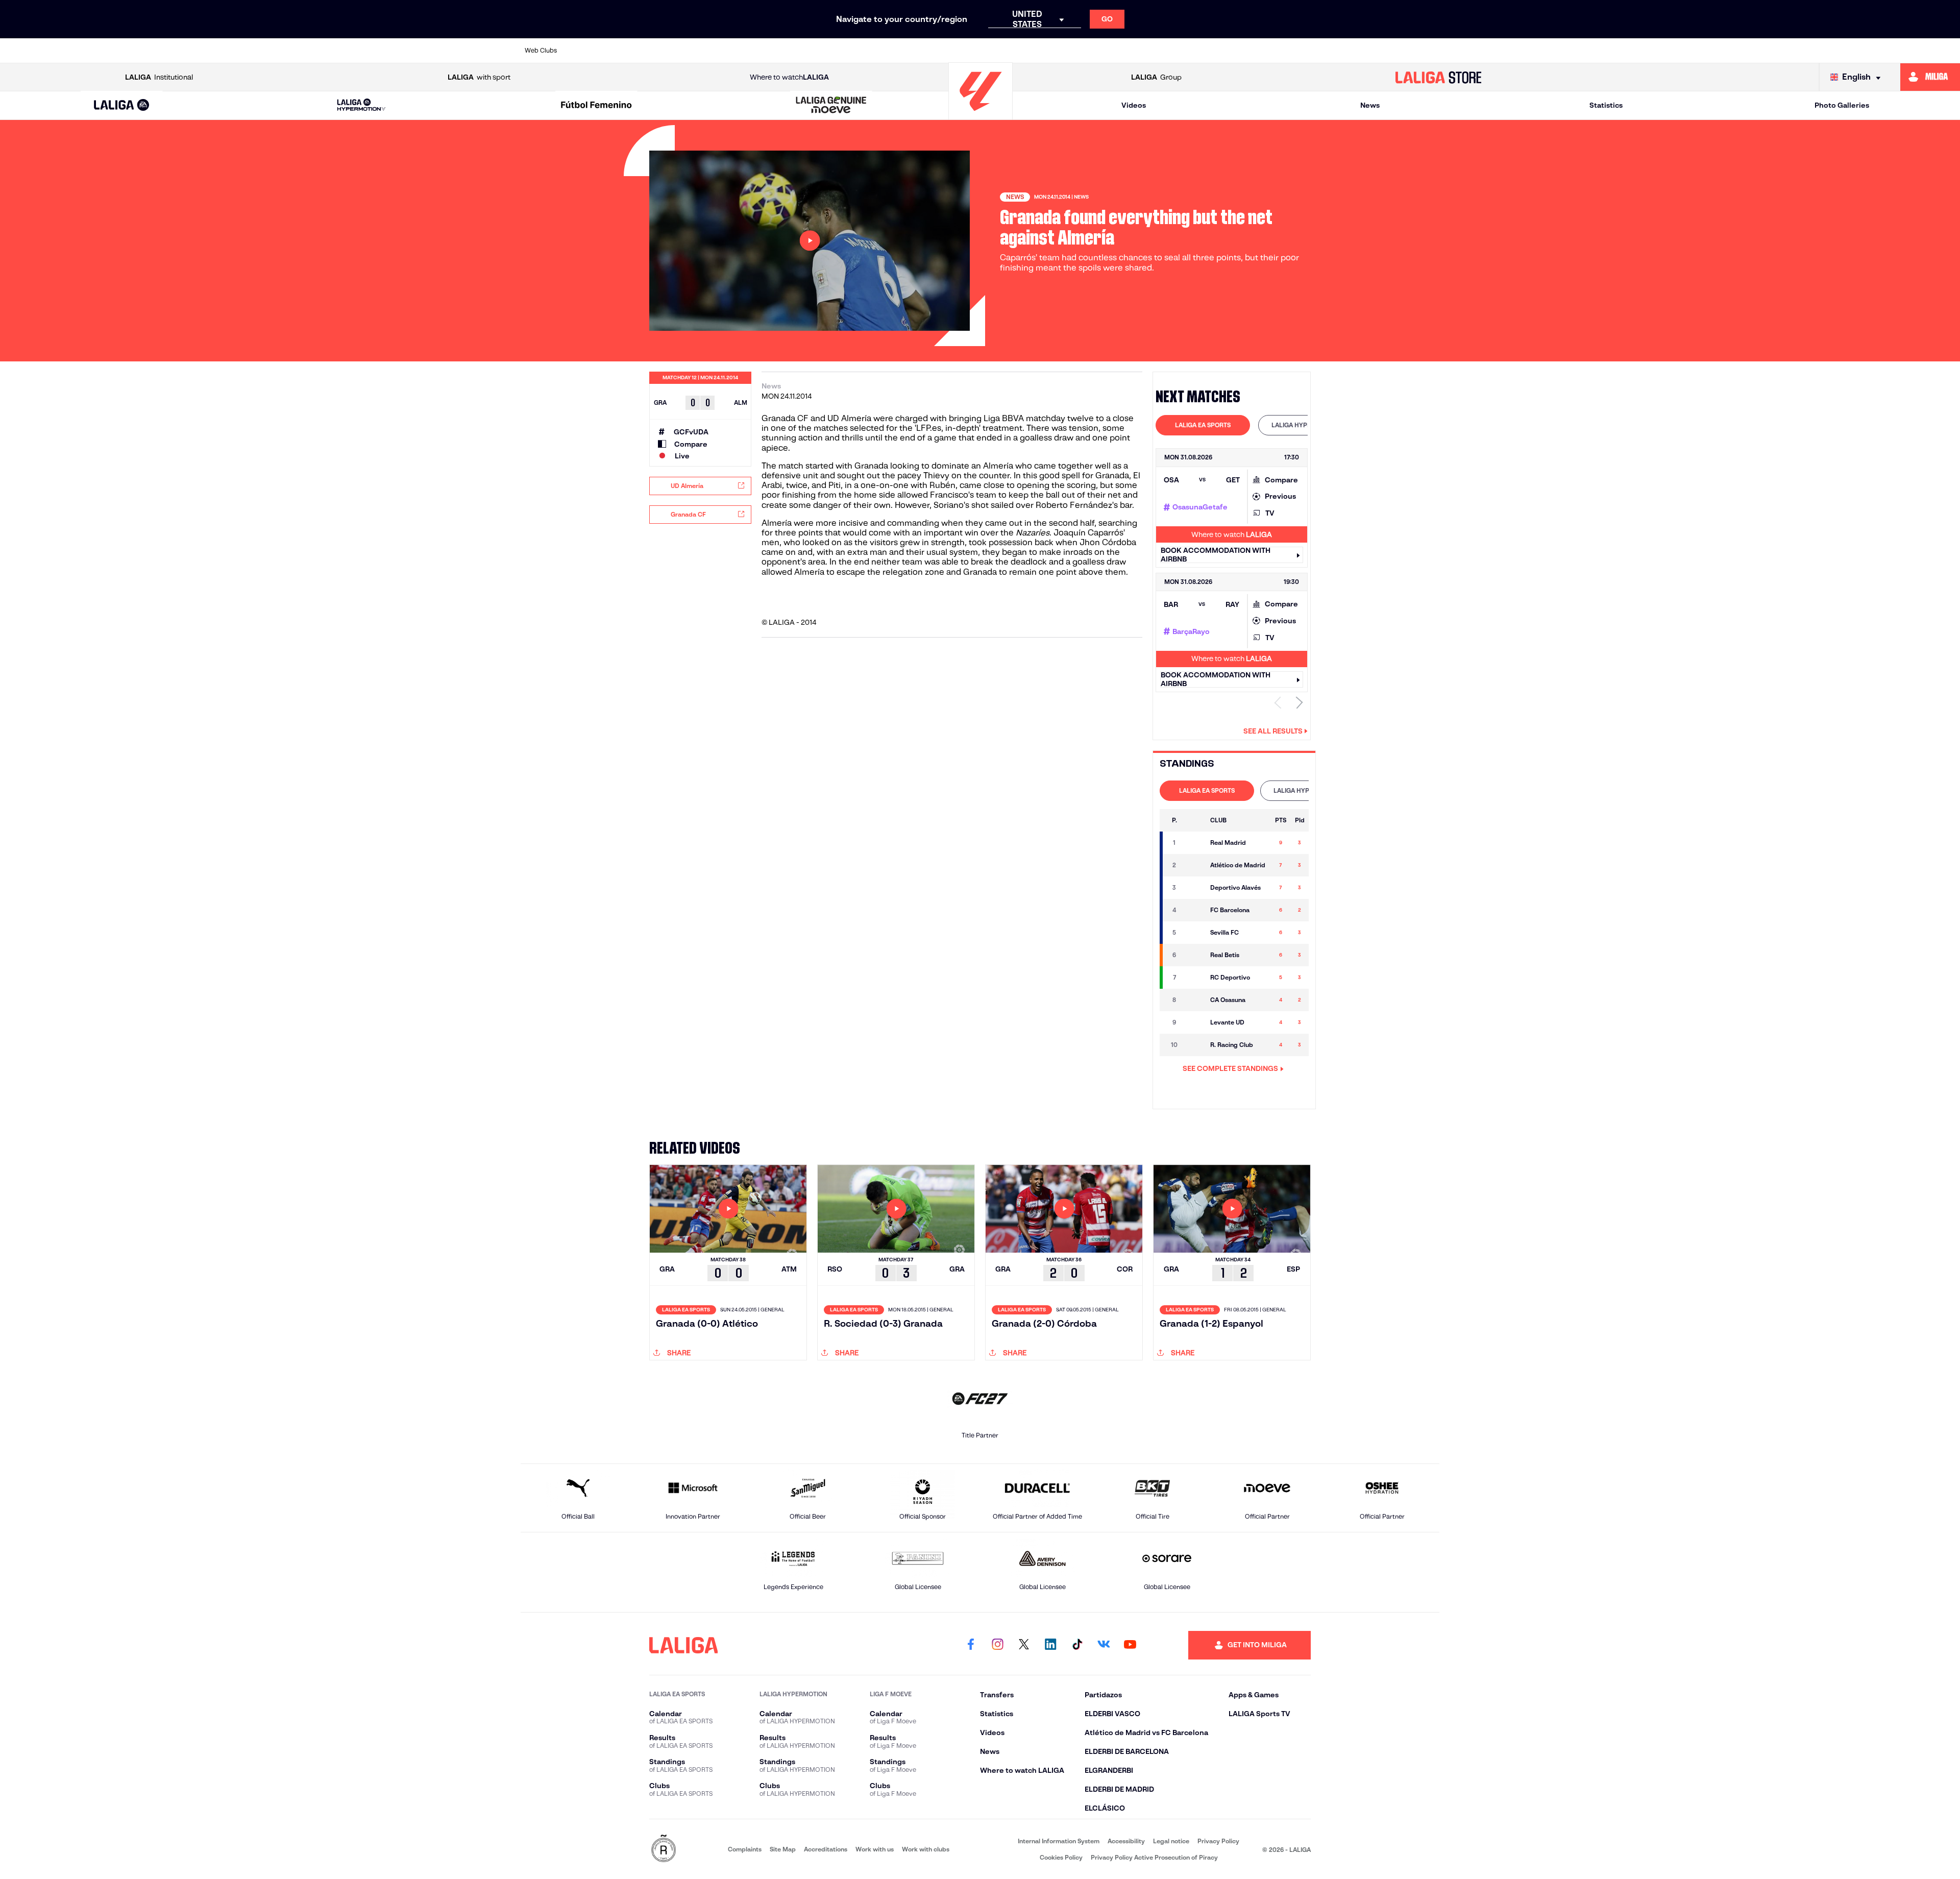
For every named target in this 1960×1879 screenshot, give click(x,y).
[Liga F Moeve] (596, 106)
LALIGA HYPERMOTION (1305, 425)
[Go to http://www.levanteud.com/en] (944, 51)
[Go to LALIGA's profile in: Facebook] (971, 1645)
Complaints (745, 1849)
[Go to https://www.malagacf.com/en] (989, 51)
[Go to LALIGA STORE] (1438, 77)
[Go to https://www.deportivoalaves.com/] (769, 51)
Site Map (783, 1849)
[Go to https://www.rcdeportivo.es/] (1120, 51)
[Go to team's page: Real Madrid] (1194, 843)
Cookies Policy (1061, 1857)
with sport (479, 77)
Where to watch (789, 77)
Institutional (159, 77)
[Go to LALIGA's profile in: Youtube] (1130, 1645)
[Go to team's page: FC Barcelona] (1194, 910)
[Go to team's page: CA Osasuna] (1194, 1000)
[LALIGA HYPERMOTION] (361, 105)
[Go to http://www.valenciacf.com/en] (1384, 51)
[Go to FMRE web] (664, 1849)
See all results (1273, 731)
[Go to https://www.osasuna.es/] (681, 51)
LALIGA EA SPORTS (1203, 425)
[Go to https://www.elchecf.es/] (813, 51)
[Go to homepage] (981, 115)
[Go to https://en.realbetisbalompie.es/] (1208, 51)
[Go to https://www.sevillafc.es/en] (1340, 51)
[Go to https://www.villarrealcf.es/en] (1428, 51)
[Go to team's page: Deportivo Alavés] (1194, 888)
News (1370, 105)
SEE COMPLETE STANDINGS (1230, 1068)
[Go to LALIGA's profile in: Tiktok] (1077, 1645)
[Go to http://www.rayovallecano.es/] (1076, 51)
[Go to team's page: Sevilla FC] (1194, 933)
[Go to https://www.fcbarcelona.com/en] (856, 51)
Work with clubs (926, 1849)
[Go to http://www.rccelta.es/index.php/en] (725, 51)
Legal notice (1171, 1841)
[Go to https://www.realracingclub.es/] (1033, 51)
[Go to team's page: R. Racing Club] (1194, 1045)
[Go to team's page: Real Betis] (1194, 955)
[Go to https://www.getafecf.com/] (900, 51)
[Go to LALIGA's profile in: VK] (1104, 1645)
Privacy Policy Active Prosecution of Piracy (1154, 1857)
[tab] (1203, 425)
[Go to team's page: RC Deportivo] (1194, 978)
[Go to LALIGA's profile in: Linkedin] (1050, 1645)
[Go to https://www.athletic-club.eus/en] (593, 51)
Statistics (1606, 105)
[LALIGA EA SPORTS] (122, 106)
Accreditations (826, 1849)
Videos (1134, 105)
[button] (122, 105)
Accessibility (1126, 1841)
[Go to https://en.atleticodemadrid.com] (637, 51)
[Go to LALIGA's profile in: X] (1024, 1645)
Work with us (875, 1849)
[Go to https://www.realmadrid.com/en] (1252, 51)
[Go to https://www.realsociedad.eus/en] (1296, 51)
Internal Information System (1059, 1841)
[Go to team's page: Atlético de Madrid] (1194, 865)
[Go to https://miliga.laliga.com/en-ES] (1930, 77)
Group (1156, 77)
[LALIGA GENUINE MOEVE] (831, 106)
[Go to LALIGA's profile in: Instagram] (997, 1645)
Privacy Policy (1218, 1841)
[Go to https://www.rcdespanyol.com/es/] (1164, 51)
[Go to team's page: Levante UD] (1194, 1022)
